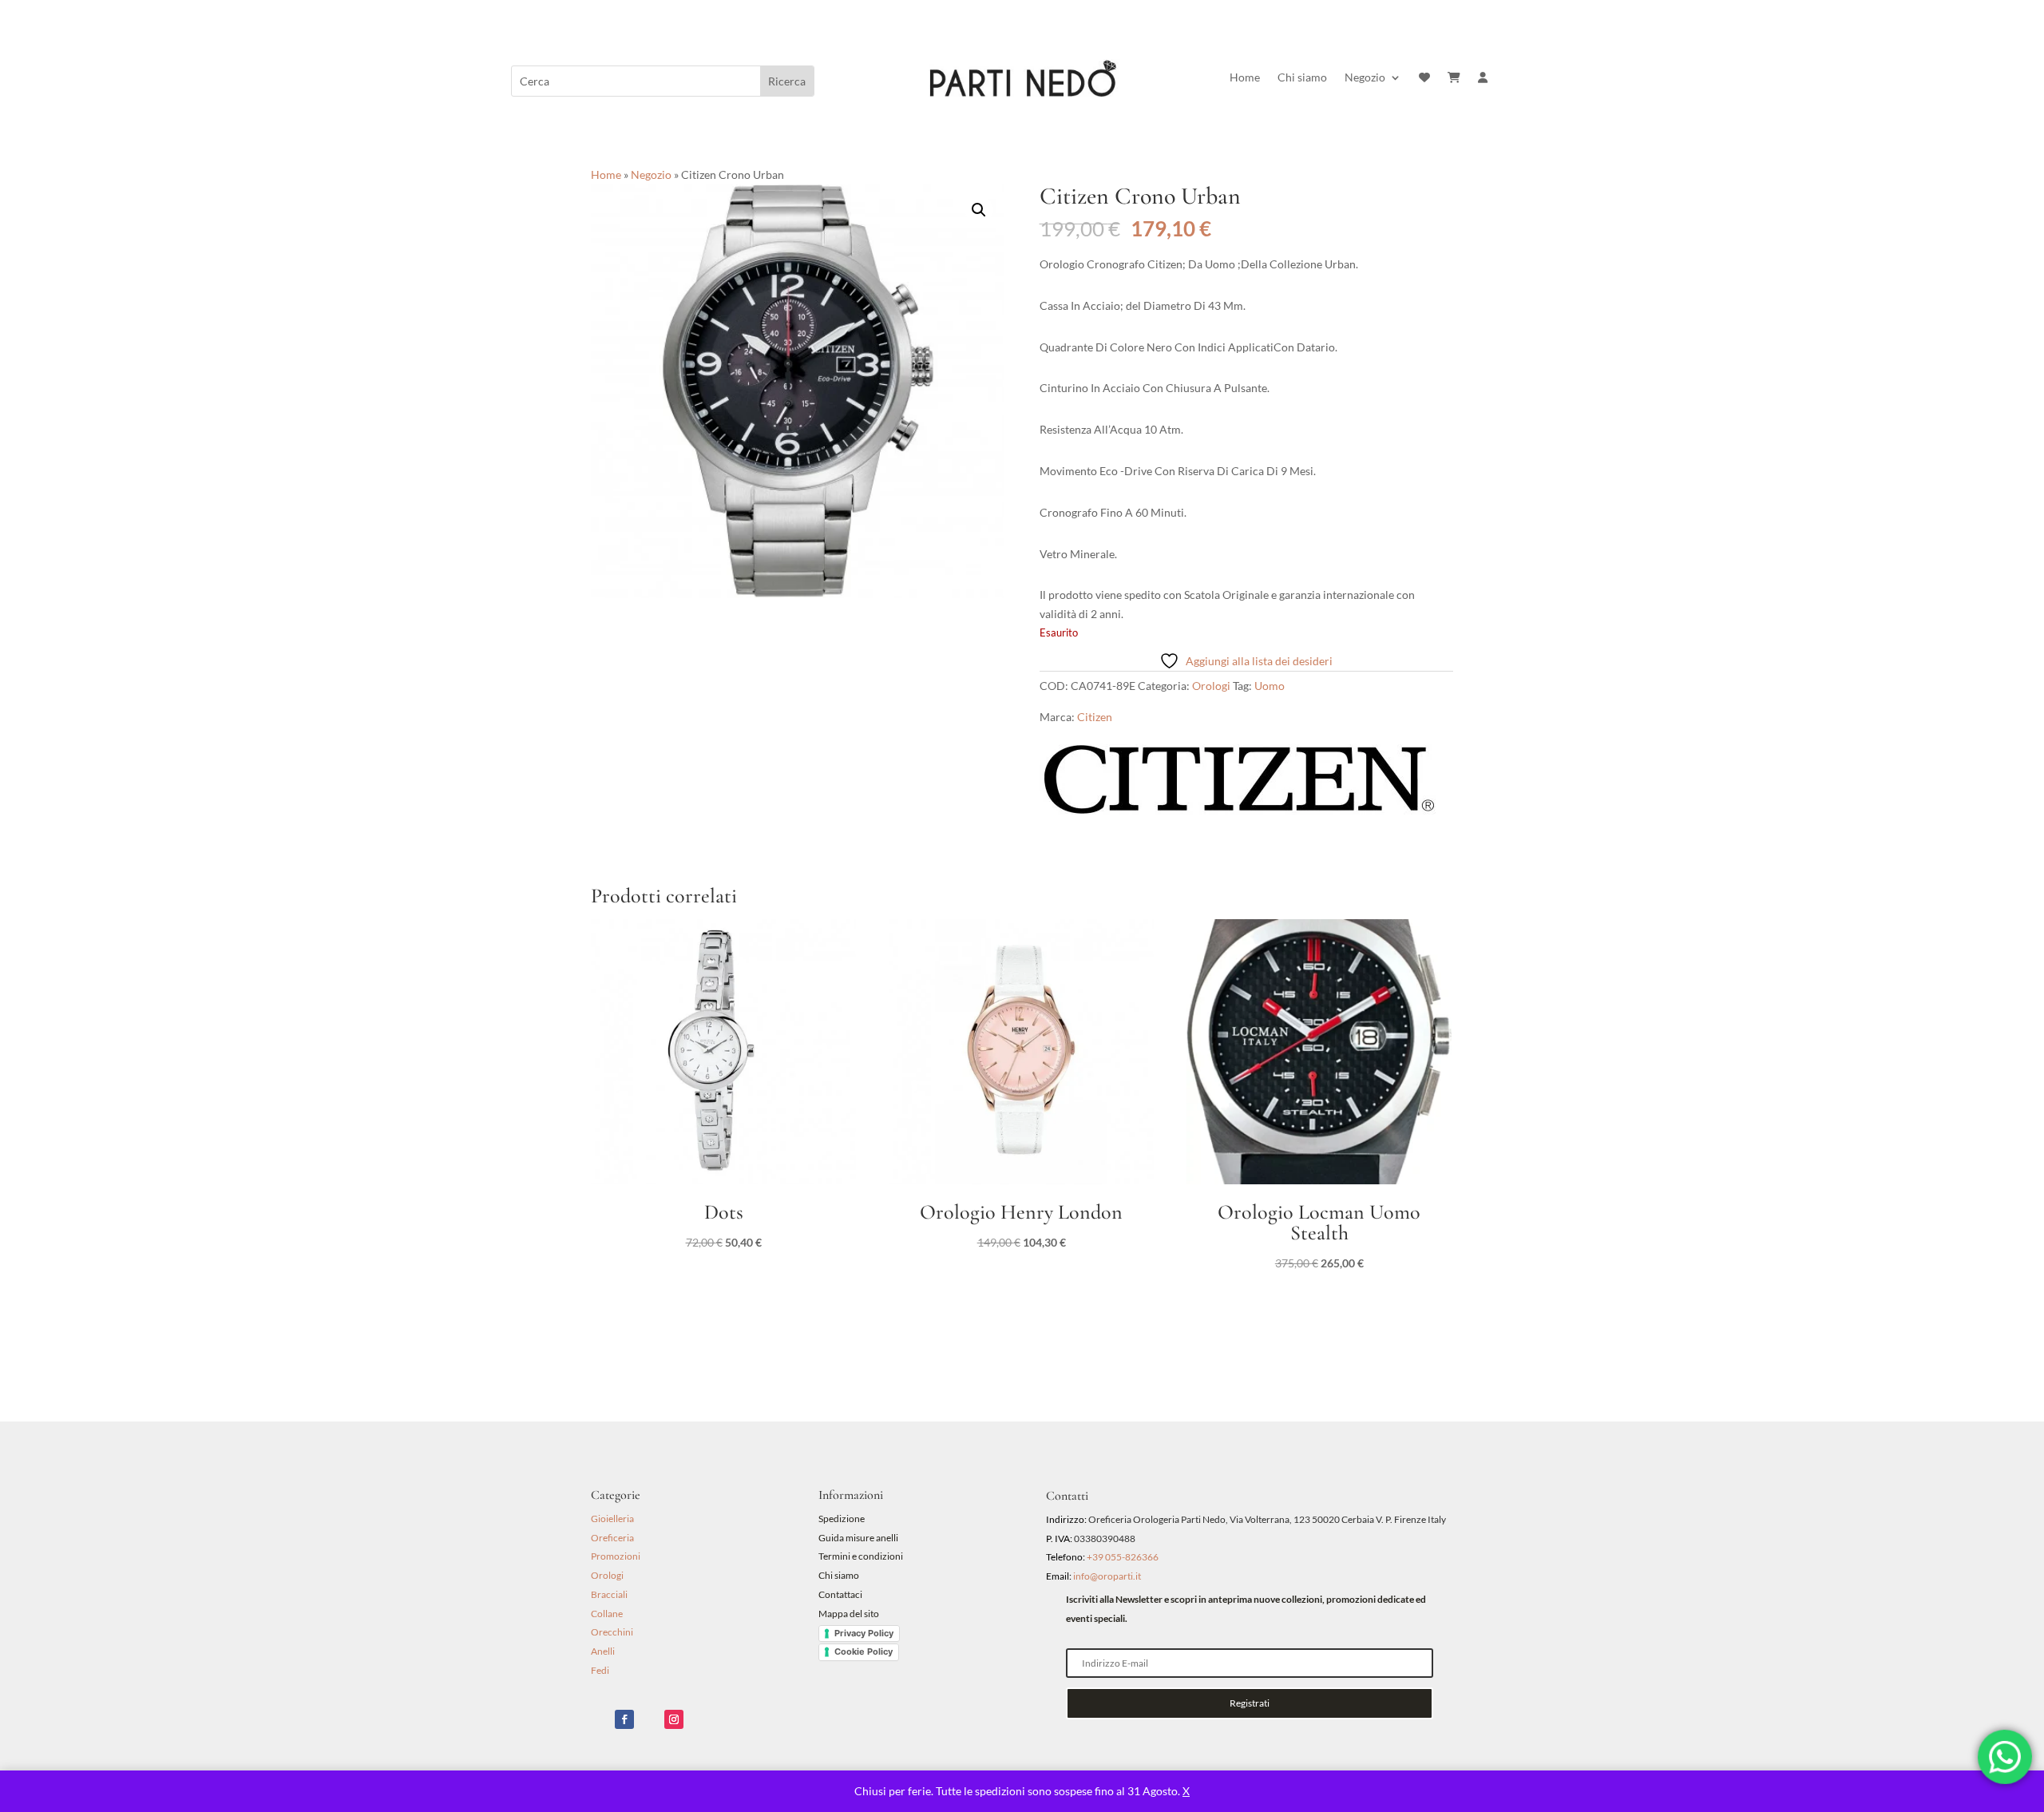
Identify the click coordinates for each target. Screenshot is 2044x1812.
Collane (607, 1614)
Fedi (600, 1670)
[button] (979, 210)
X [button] (1186, 1791)
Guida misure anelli (858, 1538)
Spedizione (842, 1519)
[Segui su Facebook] (624, 1719)
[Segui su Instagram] (674, 1719)
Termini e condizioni (862, 1556)
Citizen (1095, 717)
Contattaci (840, 1594)
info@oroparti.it (1107, 1576)
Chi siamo (1302, 78)
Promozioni (616, 1556)
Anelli (603, 1651)
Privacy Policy (864, 1633)
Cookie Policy (864, 1651)
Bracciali (609, 1594)
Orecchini (612, 1632)
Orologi (1211, 686)
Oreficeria (612, 1538)
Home (1245, 78)
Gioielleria (612, 1519)
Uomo (1270, 686)
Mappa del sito (849, 1614)
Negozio (1365, 78)
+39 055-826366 (1123, 1557)
